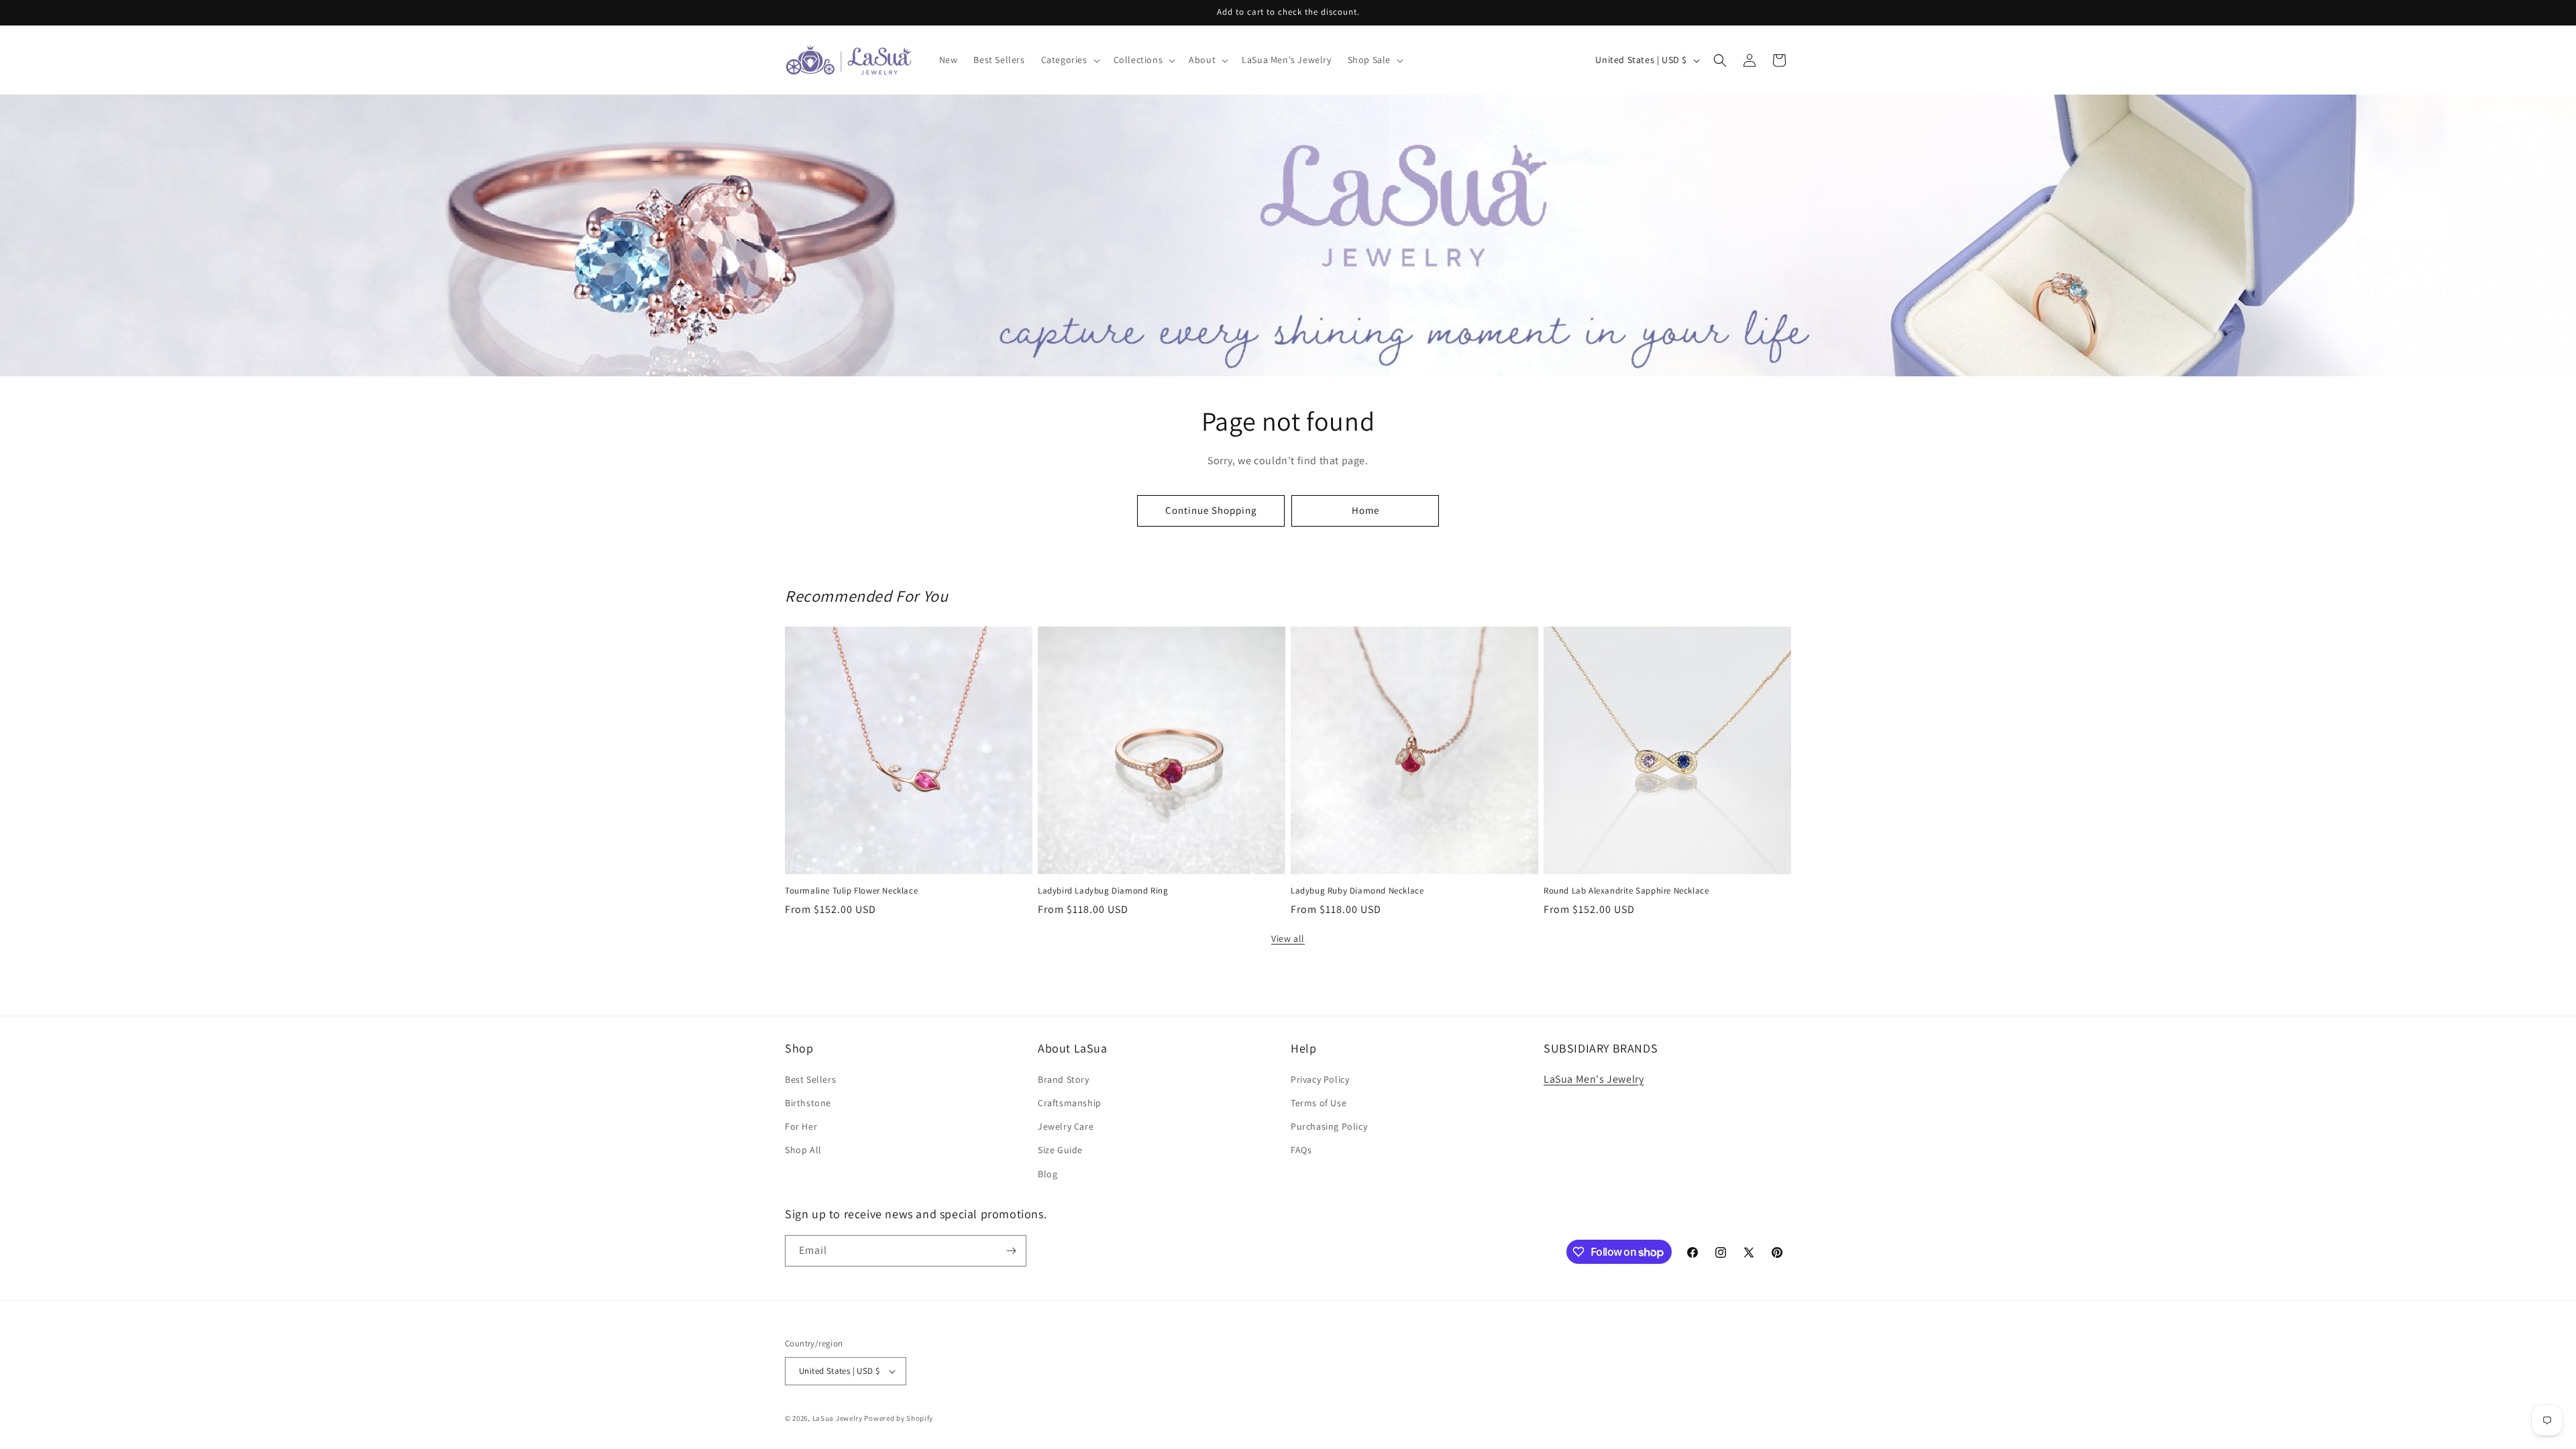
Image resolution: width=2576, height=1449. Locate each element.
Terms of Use (1319, 1103)
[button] (1069, 60)
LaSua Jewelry (838, 1418)
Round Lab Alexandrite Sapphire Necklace (1626, 891)
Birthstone (808, 1103)
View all (1288, 938)
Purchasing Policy (1329, 1126)
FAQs (1301, 1150)
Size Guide (1060, 1150)
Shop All (803, 1150)
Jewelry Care (1066, 1126)
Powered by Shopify (899, 1418)
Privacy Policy (1320, 1079)
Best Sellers (810, 1079)
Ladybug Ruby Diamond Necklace (1357, 891)
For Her (801, 1126)
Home (1365, 510)
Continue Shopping (1211, 510)
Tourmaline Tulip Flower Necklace (851, 891)
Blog (1048, 1174)
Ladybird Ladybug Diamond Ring (1103, 891)
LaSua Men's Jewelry (1594, 1079)
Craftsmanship (1070, 1103)
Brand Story (1064, 1079)
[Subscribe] (1011, 1251)
